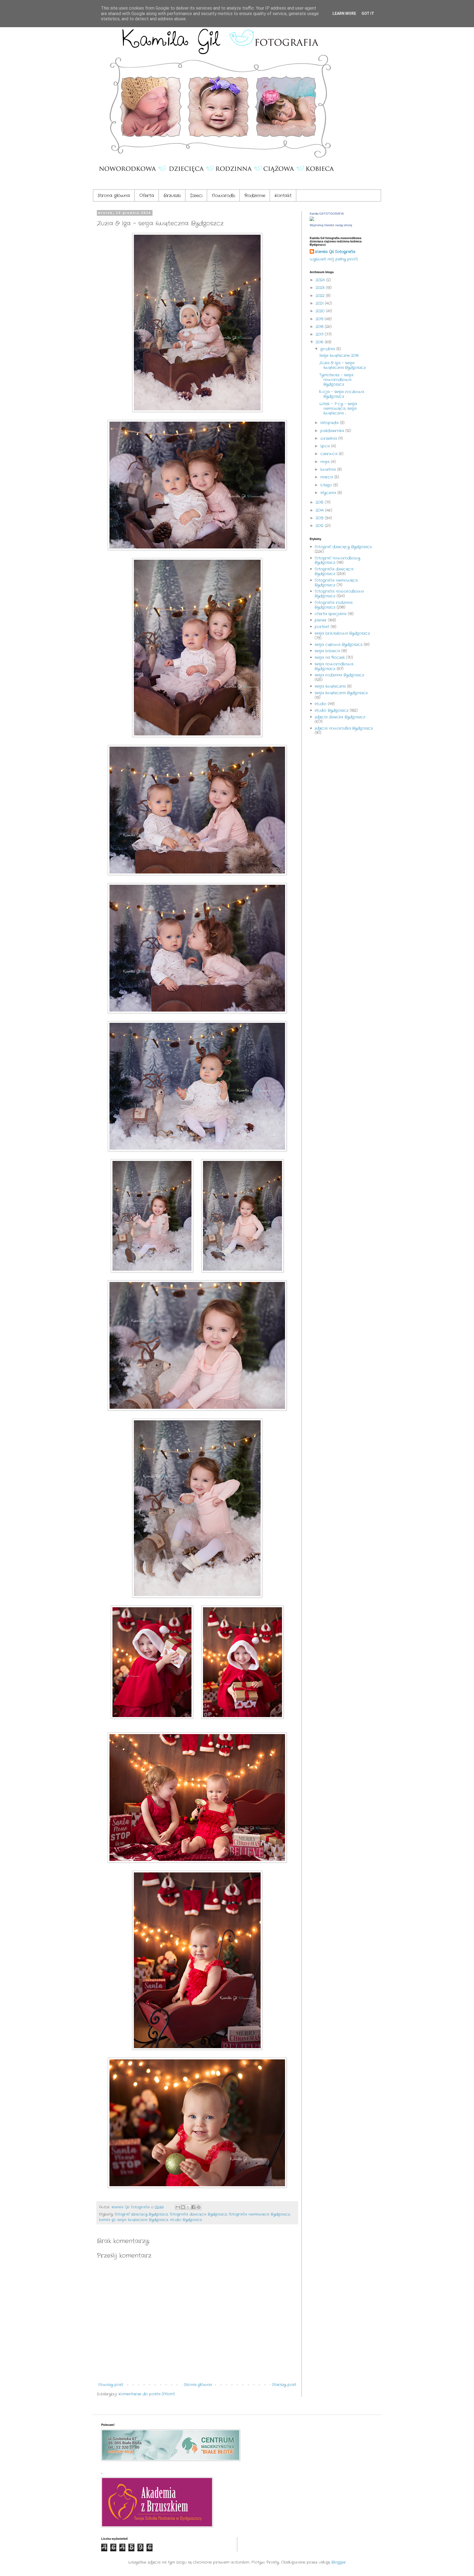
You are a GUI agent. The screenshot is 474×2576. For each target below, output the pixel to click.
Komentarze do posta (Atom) (147, 2394)
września (329, 438)
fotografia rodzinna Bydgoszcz (334, 605)
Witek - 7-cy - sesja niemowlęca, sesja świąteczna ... (338, 408)
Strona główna (114, 196)
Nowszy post (111, 2385)
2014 (320, 510)
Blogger (339, 2562)
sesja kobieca (327, 651)
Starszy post (284, 2385)
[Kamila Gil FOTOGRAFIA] (312, 220)
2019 (320, 319)
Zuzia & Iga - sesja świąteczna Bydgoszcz (342, 365)
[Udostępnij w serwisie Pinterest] (199, 2207)
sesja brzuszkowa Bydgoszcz (342, 633)
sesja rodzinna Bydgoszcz (339, 675)
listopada (330, 423)
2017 (320, 334)
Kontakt (283, 196)
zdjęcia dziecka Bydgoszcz (340, 717)
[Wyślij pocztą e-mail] (178, 2207)
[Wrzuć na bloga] (183, 2207)
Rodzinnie (255, 196)
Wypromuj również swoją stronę (331, 225)
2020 (321, 311)
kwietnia (329, 469)
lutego (327, 485)
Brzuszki (172, 196)
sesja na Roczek (330, 657)
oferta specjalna (331, 614)
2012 (320, 526)
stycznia (329, 493)
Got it (368, 13)
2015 (320, 502)
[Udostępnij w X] (188, 2207)
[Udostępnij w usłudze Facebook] (193, 2207)
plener (321, 620)
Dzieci (196, 196)
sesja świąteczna (330, 686)
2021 (320, 303)
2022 (321, 296)
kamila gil (107, 2220)
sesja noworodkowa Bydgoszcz (334, 666)
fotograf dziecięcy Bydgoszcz (141, 2214)
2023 (321, 288)
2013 (320, 518)
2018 (320, 327)
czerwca (330, 454)
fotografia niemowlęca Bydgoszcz (259, 2214)
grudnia (328, 349)
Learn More (344, 13)
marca (327, 477)
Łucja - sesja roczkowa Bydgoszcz (342, 394)
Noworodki (223, 196)
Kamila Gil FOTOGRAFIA (327, 214)
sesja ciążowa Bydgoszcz (338, 645)
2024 (321, 280)
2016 (320, 342)
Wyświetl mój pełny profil (334, 259)
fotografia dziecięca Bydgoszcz (198, 2214)
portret (322, 627)
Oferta (147, 196)
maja (326, 462)
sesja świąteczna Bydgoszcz (143, 2220)
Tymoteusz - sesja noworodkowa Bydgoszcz (336, 380)
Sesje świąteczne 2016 (339, 355)
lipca (326, 446)
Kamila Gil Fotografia (335, 252)
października (333, 431)
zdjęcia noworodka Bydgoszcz (344, 728)
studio (321, 704)
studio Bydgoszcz (186, 2220)
